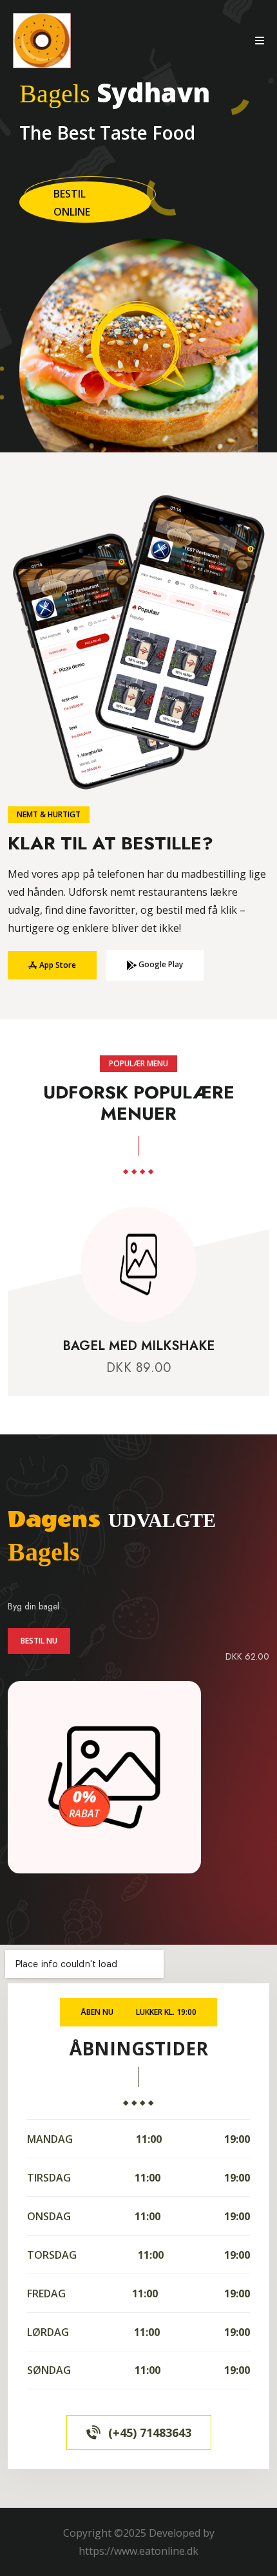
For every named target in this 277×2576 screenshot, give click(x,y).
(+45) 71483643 (150, 2432)
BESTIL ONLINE (72, 203)
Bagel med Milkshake (138, 1346)
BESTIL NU (39, 1641)
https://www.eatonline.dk (138, 2551)
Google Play (160, 964)
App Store (57, 965)
